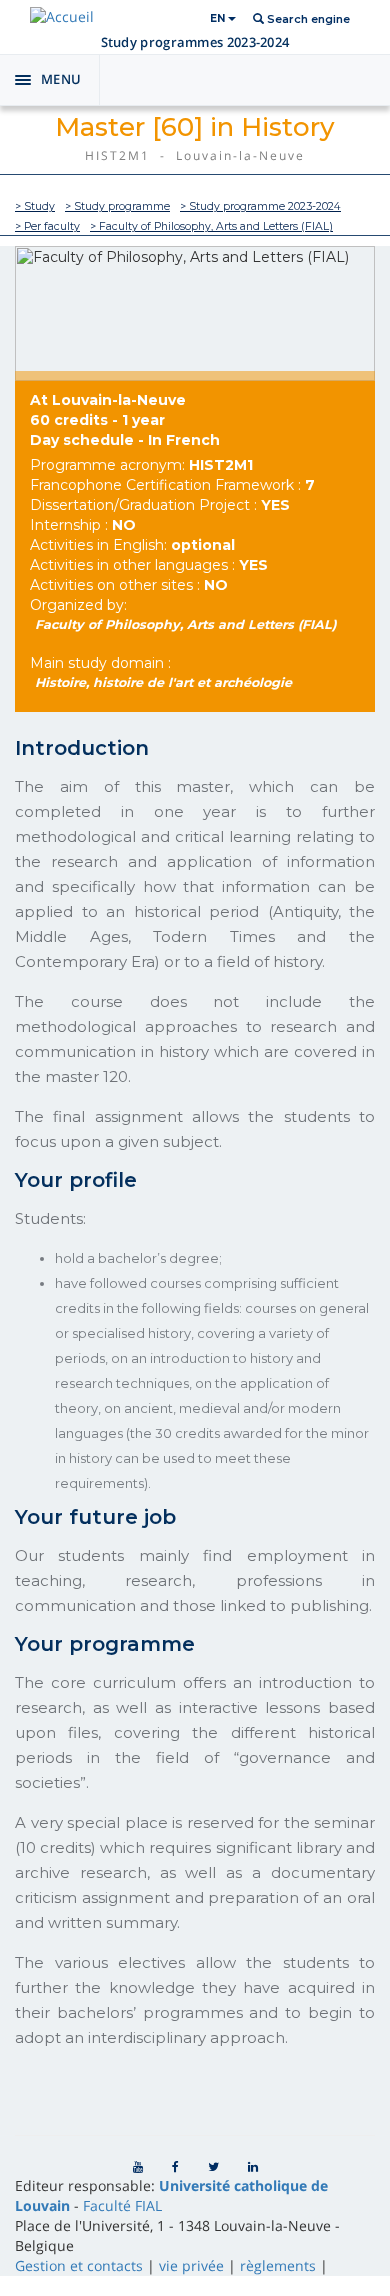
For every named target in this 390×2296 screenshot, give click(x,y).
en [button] (219, 18)
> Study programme (117, 206)
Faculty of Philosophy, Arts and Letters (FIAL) (186, 624)
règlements (278, 2265)
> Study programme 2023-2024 (260, 206)
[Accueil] (62, 16)
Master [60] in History (195, 127)
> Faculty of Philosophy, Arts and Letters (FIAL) (211, 226)
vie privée (191, 2265)
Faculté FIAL (122, 2205)
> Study (35, 206)
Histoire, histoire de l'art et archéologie (163, 682)
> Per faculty (47, 226)
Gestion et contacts (79, 2265)
